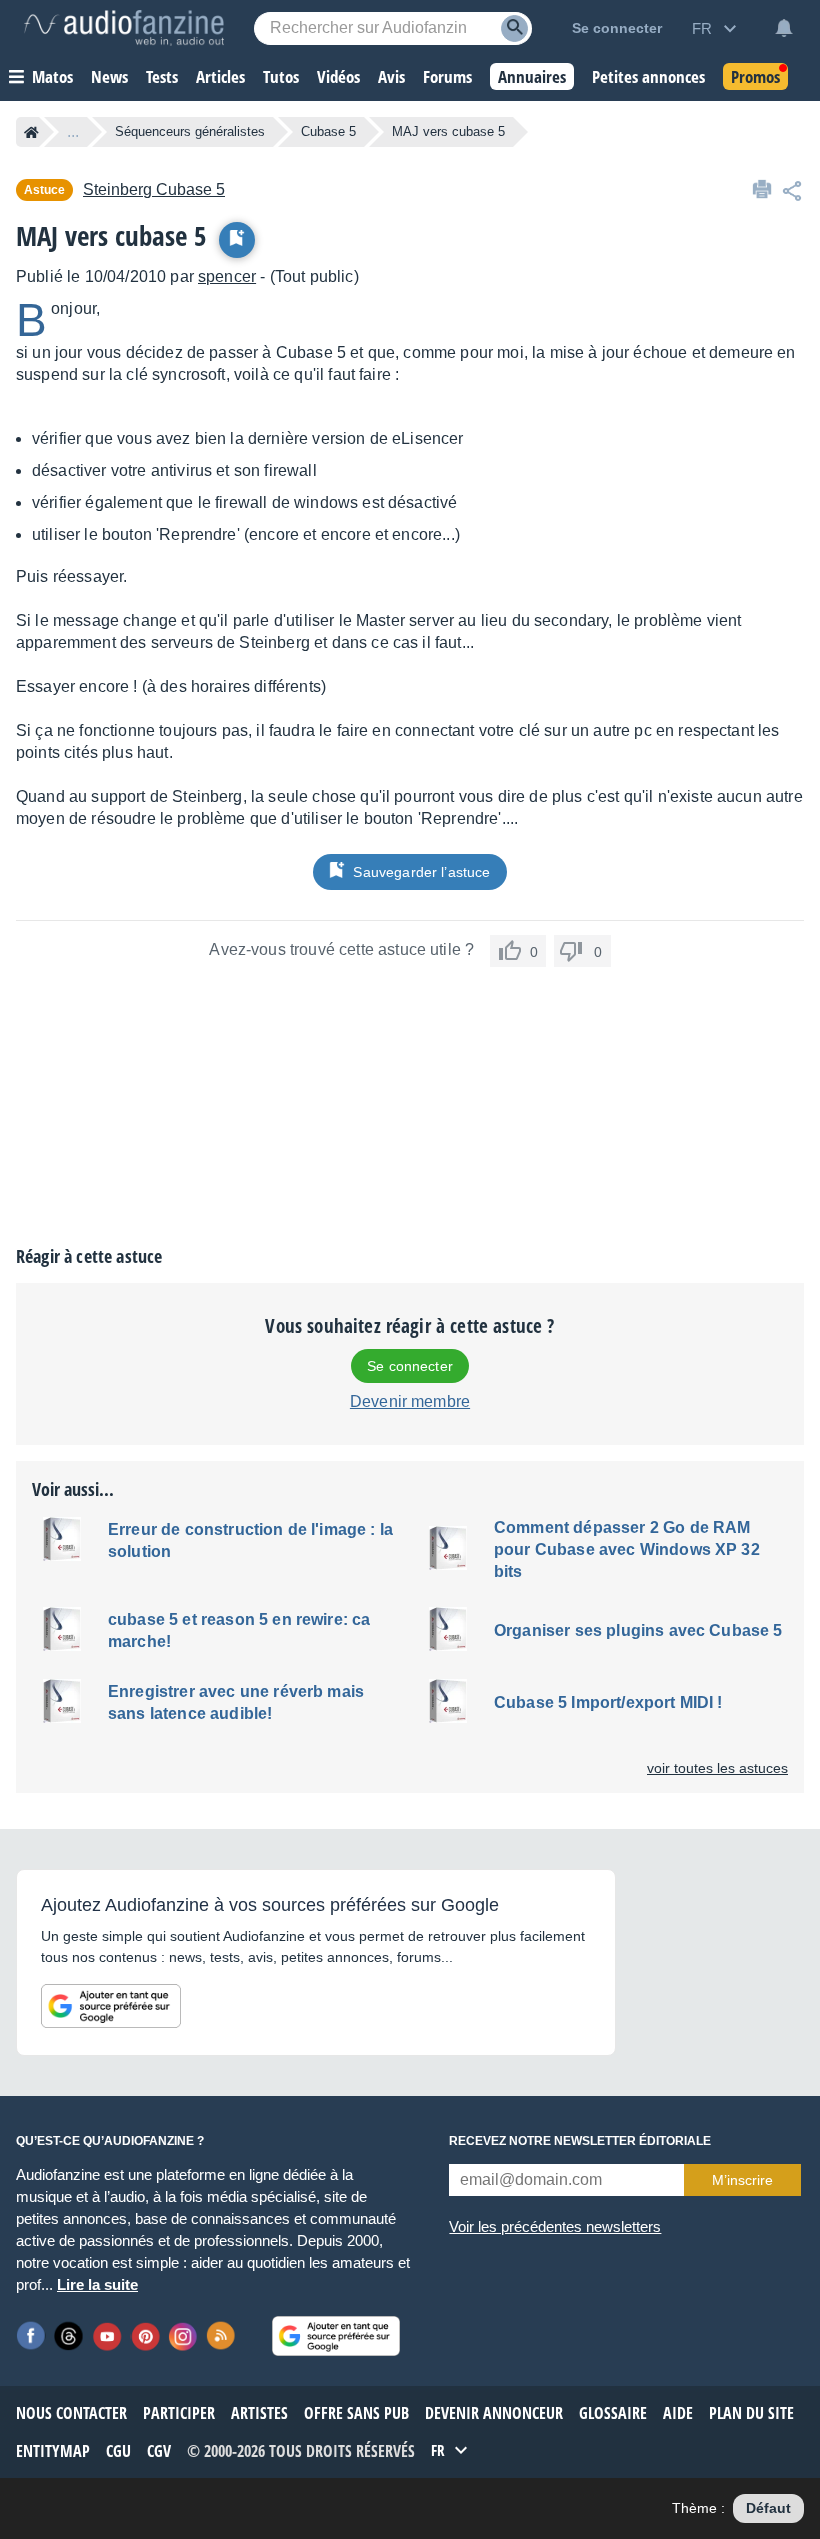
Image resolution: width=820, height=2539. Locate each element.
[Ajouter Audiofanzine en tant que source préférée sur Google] (111, 2006)
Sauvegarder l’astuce (421, 872)
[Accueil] (31, 132)
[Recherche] (514, 28)
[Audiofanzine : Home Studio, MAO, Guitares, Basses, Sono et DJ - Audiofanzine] (124, 28)
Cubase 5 (328, 131)
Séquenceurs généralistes (190, 131)
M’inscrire (742, 2180)
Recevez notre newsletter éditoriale (580, 2141)
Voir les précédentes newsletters (555, 2226)
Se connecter (410, 1366)
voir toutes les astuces (717, 1768)
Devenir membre (410, 1401)
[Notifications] (784, 28)
